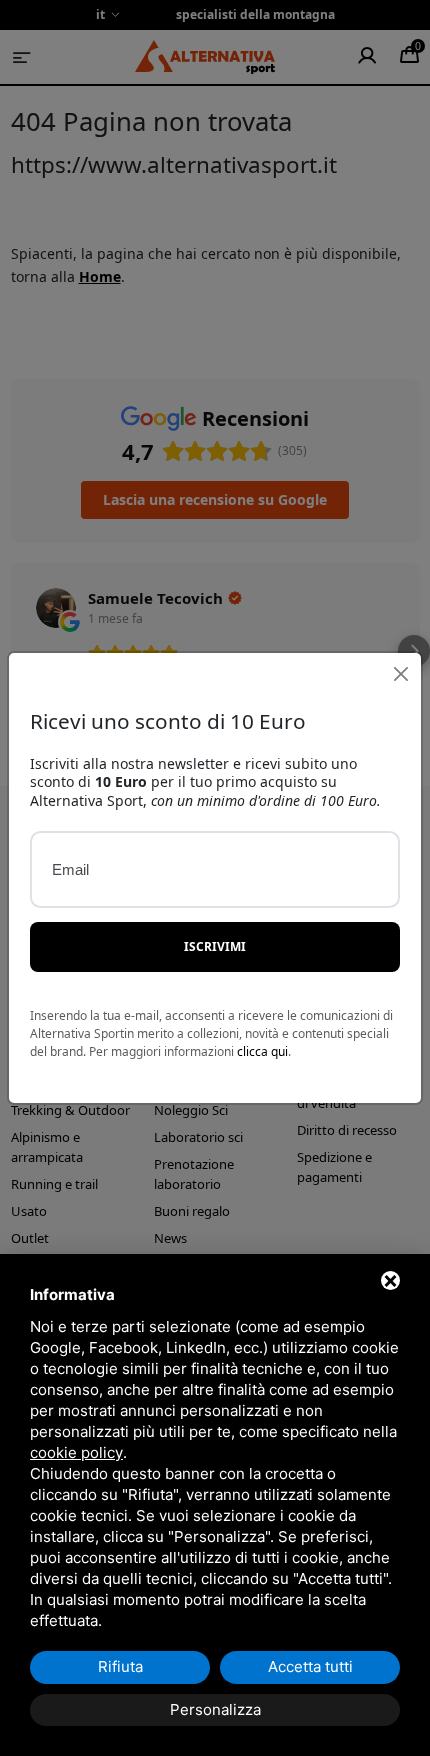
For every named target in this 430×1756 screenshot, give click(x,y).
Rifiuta (120, 1666)
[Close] (400, 673)
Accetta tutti (310, 1666)
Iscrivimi (215, 946)
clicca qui (262, 1051)
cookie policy (76, 1452)
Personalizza (215, 1709)
